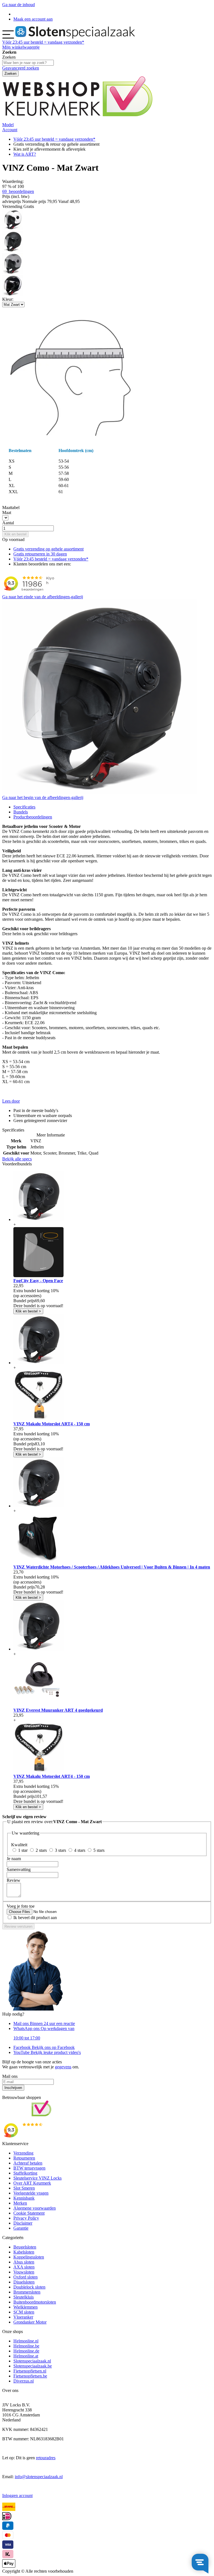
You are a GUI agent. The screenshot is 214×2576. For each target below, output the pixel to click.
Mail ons (44, 2023)
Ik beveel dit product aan (35, 1918)
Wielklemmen (25, 2307)
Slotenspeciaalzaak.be (33, 2366)
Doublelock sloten (29, 2287)
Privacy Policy (26, 2218)
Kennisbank (24, 2198)
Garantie (21, 2228)
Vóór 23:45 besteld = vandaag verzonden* (51, 559)
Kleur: (8, 299)
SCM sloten (24, 2312)
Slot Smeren (24, 2188)
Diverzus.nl (24, 2381)
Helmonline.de (26, 2351)
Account (10, 130)
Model (8, 125)
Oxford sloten (25, 2277)
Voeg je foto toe (21, 1906)
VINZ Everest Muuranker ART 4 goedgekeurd (58, 1710)
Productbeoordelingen (33, 817)
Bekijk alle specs (17, 1159)
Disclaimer (23, 2223)
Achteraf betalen (28, 2163)
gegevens (63, 2067)
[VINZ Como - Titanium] (13, 272)
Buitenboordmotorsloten (35, 2302)
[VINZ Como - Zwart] (13, 294)
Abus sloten (24, 2262)
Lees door (11, 1101)
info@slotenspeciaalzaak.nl (39, 2477)
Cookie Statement (29, 2213)
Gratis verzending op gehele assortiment (48, 549)
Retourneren (24, 2158)
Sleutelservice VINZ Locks (37, 2178)
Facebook (44, 2047)
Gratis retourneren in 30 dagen (40, 554)
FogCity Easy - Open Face (38, 1281)
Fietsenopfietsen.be (30, 2376)
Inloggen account (17, 2496)
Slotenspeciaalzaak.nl (32, 2361)
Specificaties (24, 807)
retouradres (46, 2458)
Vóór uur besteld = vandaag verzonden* (43, 42)
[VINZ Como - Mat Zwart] (13, 250)
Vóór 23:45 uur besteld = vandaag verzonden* (54, 139)
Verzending (23, 2153)
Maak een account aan (33, 19)
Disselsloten (24, 2282)
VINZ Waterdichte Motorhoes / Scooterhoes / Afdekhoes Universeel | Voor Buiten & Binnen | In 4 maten (112, 1567)
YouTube (47, 2052)
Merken (20, 2203)
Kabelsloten (24, 2252)
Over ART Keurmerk (32, 2183)
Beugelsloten (25, 2247)
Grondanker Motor (30, 2322)
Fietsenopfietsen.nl (30, 2371)
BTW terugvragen (29, 2168)
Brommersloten (27, 2292)
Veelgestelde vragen (31, 2193)
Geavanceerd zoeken (21, 68)
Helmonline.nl (26, 2341)
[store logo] (75, 37)
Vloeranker (23, 2317)
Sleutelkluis (24, 2297)
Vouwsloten (24, 2272)
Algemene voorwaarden (35, 2208)
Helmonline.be (26, 2346)
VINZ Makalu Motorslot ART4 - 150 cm (52, 1424)
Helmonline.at (26, 2356)
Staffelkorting (25, 2173)
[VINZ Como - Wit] (13, 228)
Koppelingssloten (29, 2257)
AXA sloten (24, 2267)
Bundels (21, 812)
